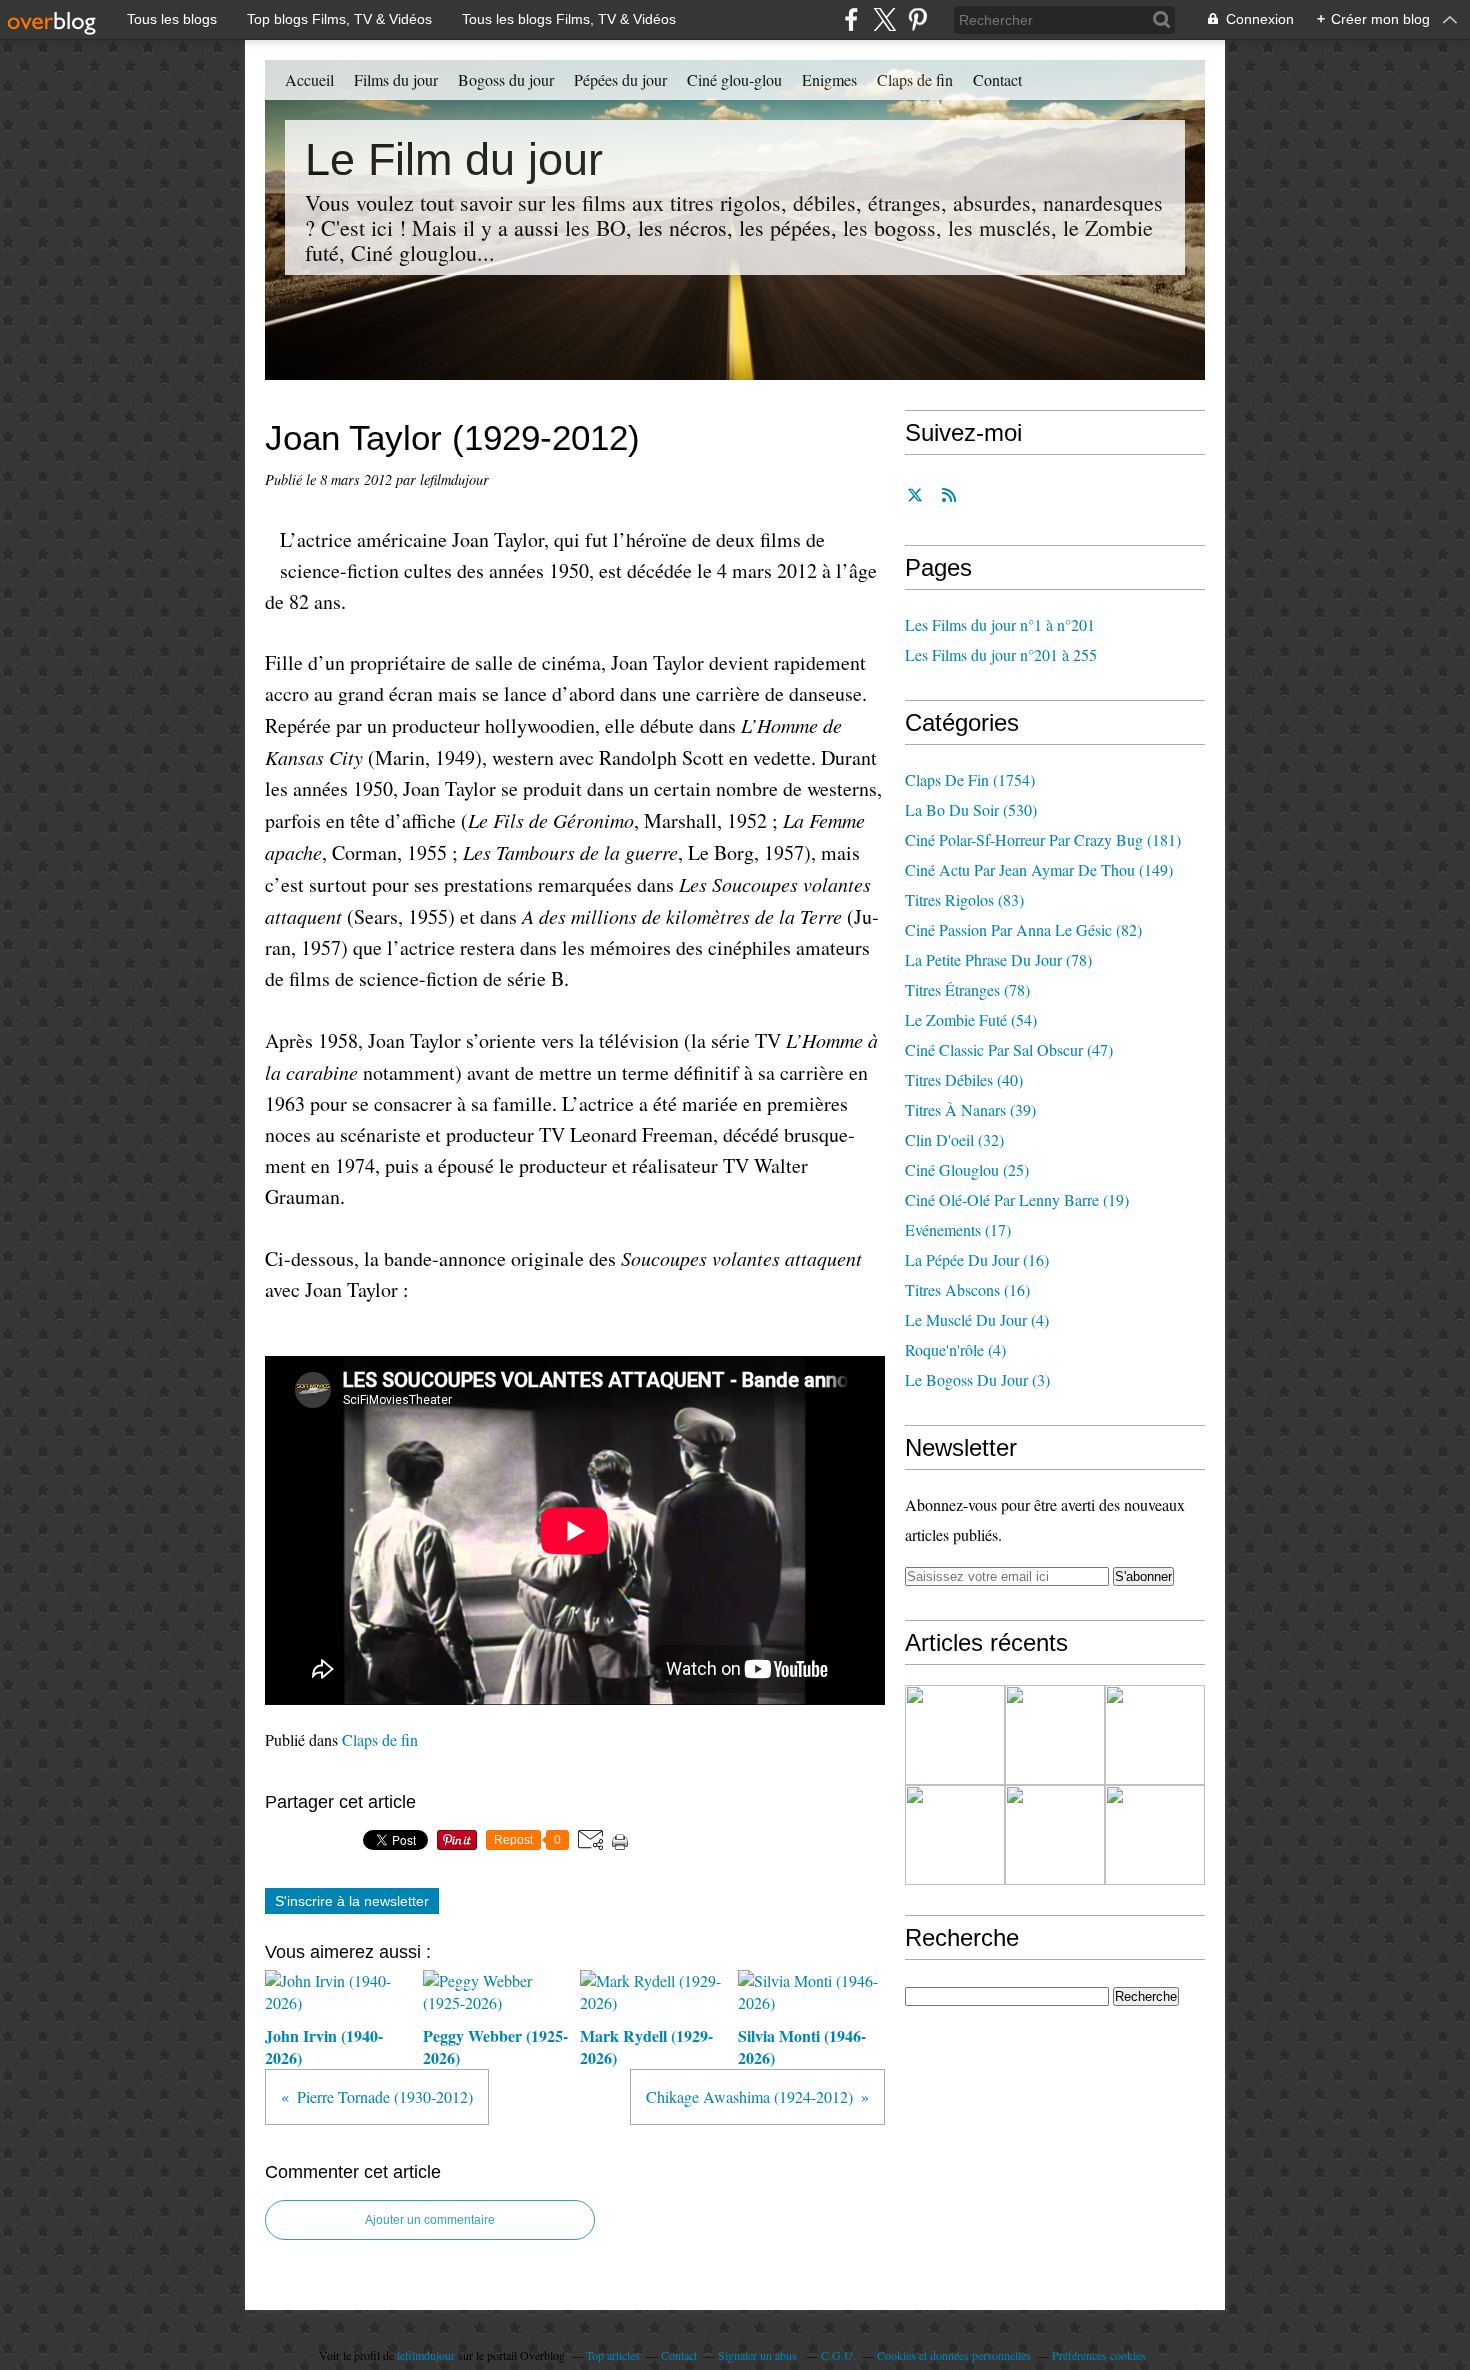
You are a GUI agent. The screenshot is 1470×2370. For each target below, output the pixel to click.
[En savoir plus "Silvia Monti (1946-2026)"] (955, 1835)
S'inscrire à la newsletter (352, 1901)
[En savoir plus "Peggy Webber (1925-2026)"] (1055, 1735)
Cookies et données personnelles (954, 2355)
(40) (964, 1079)
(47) (1009, 1049)
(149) (1039, 869)
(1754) (970, 779)
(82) (1023, 929)
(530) (971, 809)
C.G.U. (838, 2355)
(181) (1043, 839)
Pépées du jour (620, 79)
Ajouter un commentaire (430, 2220)
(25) (967, 1169)
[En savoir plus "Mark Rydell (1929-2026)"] (1155, 1735)
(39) (970, 1109)
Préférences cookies (1099, 2355)
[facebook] (851, 19)
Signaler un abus (759, 2355)
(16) (977, 1259)
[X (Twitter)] (884, 19)
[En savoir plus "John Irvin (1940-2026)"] (955, 1735)
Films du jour (396, 79)
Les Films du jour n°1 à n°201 (1000, 624)
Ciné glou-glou (734, 79)
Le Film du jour (454, 159)
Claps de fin (915, 79)
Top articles (613, 2355)
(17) (958, 1229)
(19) (1017, 1199)
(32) (954, 1139)
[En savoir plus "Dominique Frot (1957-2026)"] (1155, 1835)
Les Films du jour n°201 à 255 (1001, 654)
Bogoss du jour (506, 79)
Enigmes (829, 79)
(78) (998, 959)
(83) (964, 899)
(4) (977, 1319)
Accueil (309, 79)
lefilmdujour (426, 2355)
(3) (977, 1379)
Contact (997, 79)
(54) (971, 1019)
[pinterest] (917, 19)
